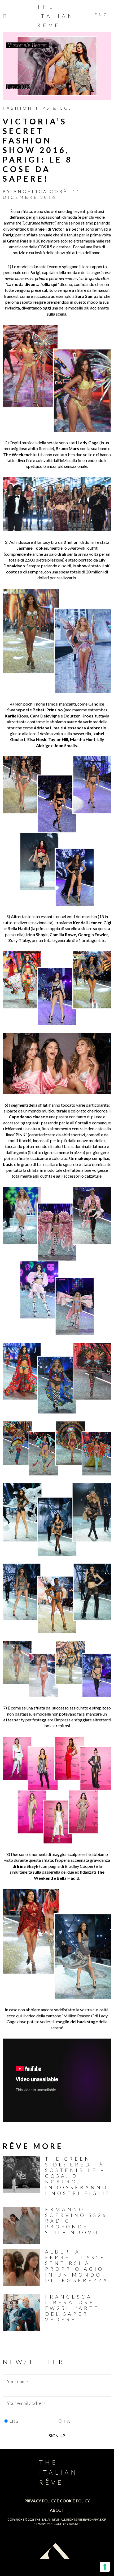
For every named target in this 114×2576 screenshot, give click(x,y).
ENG (14, 2421)
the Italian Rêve (47, 2519)
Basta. (74, 2524)
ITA (67, 2421)
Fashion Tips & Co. (37, 108)
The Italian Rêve (56, 16)
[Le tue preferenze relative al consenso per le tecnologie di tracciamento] (105, 2567)
